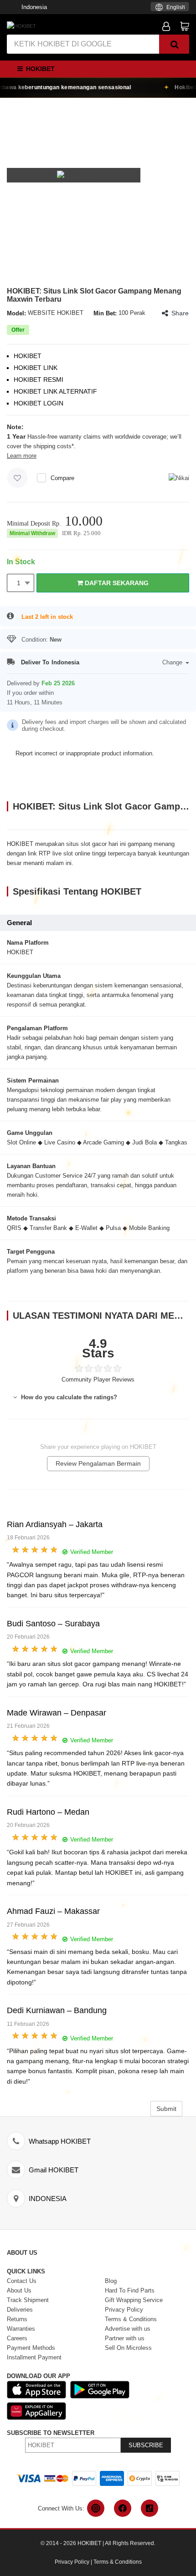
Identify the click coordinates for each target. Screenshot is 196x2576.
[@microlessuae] (96, 2508)
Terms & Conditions (118, 2562)
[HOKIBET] (21, 25)
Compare (62, 478)
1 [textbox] (19, 583)
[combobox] (170, 7)
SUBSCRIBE (146, 2445)
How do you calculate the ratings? (68, 1397)
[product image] (74, 175)
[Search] (174, 44)
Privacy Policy (72, 2562)
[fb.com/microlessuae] (123, 2508)
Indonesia (34, 7)
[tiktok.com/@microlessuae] (150, 2508)
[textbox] (170, 8)
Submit (166, 2109)
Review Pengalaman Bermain (98, 1463)
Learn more (22, 456)
